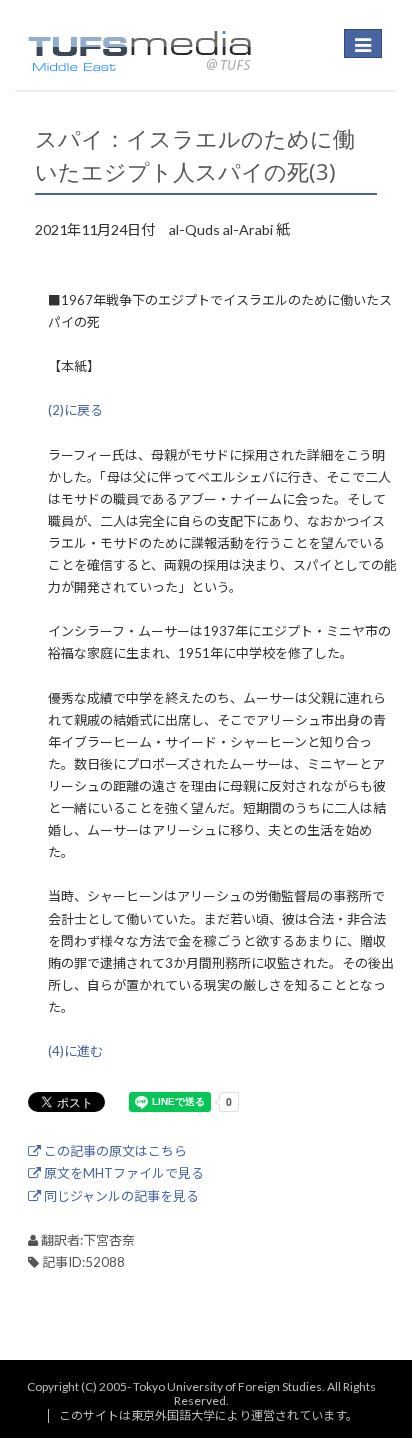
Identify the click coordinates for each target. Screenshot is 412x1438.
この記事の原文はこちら (114, 1151)
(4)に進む (75, 1051)
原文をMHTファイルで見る (122, 1173)
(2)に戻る (75, 410)
